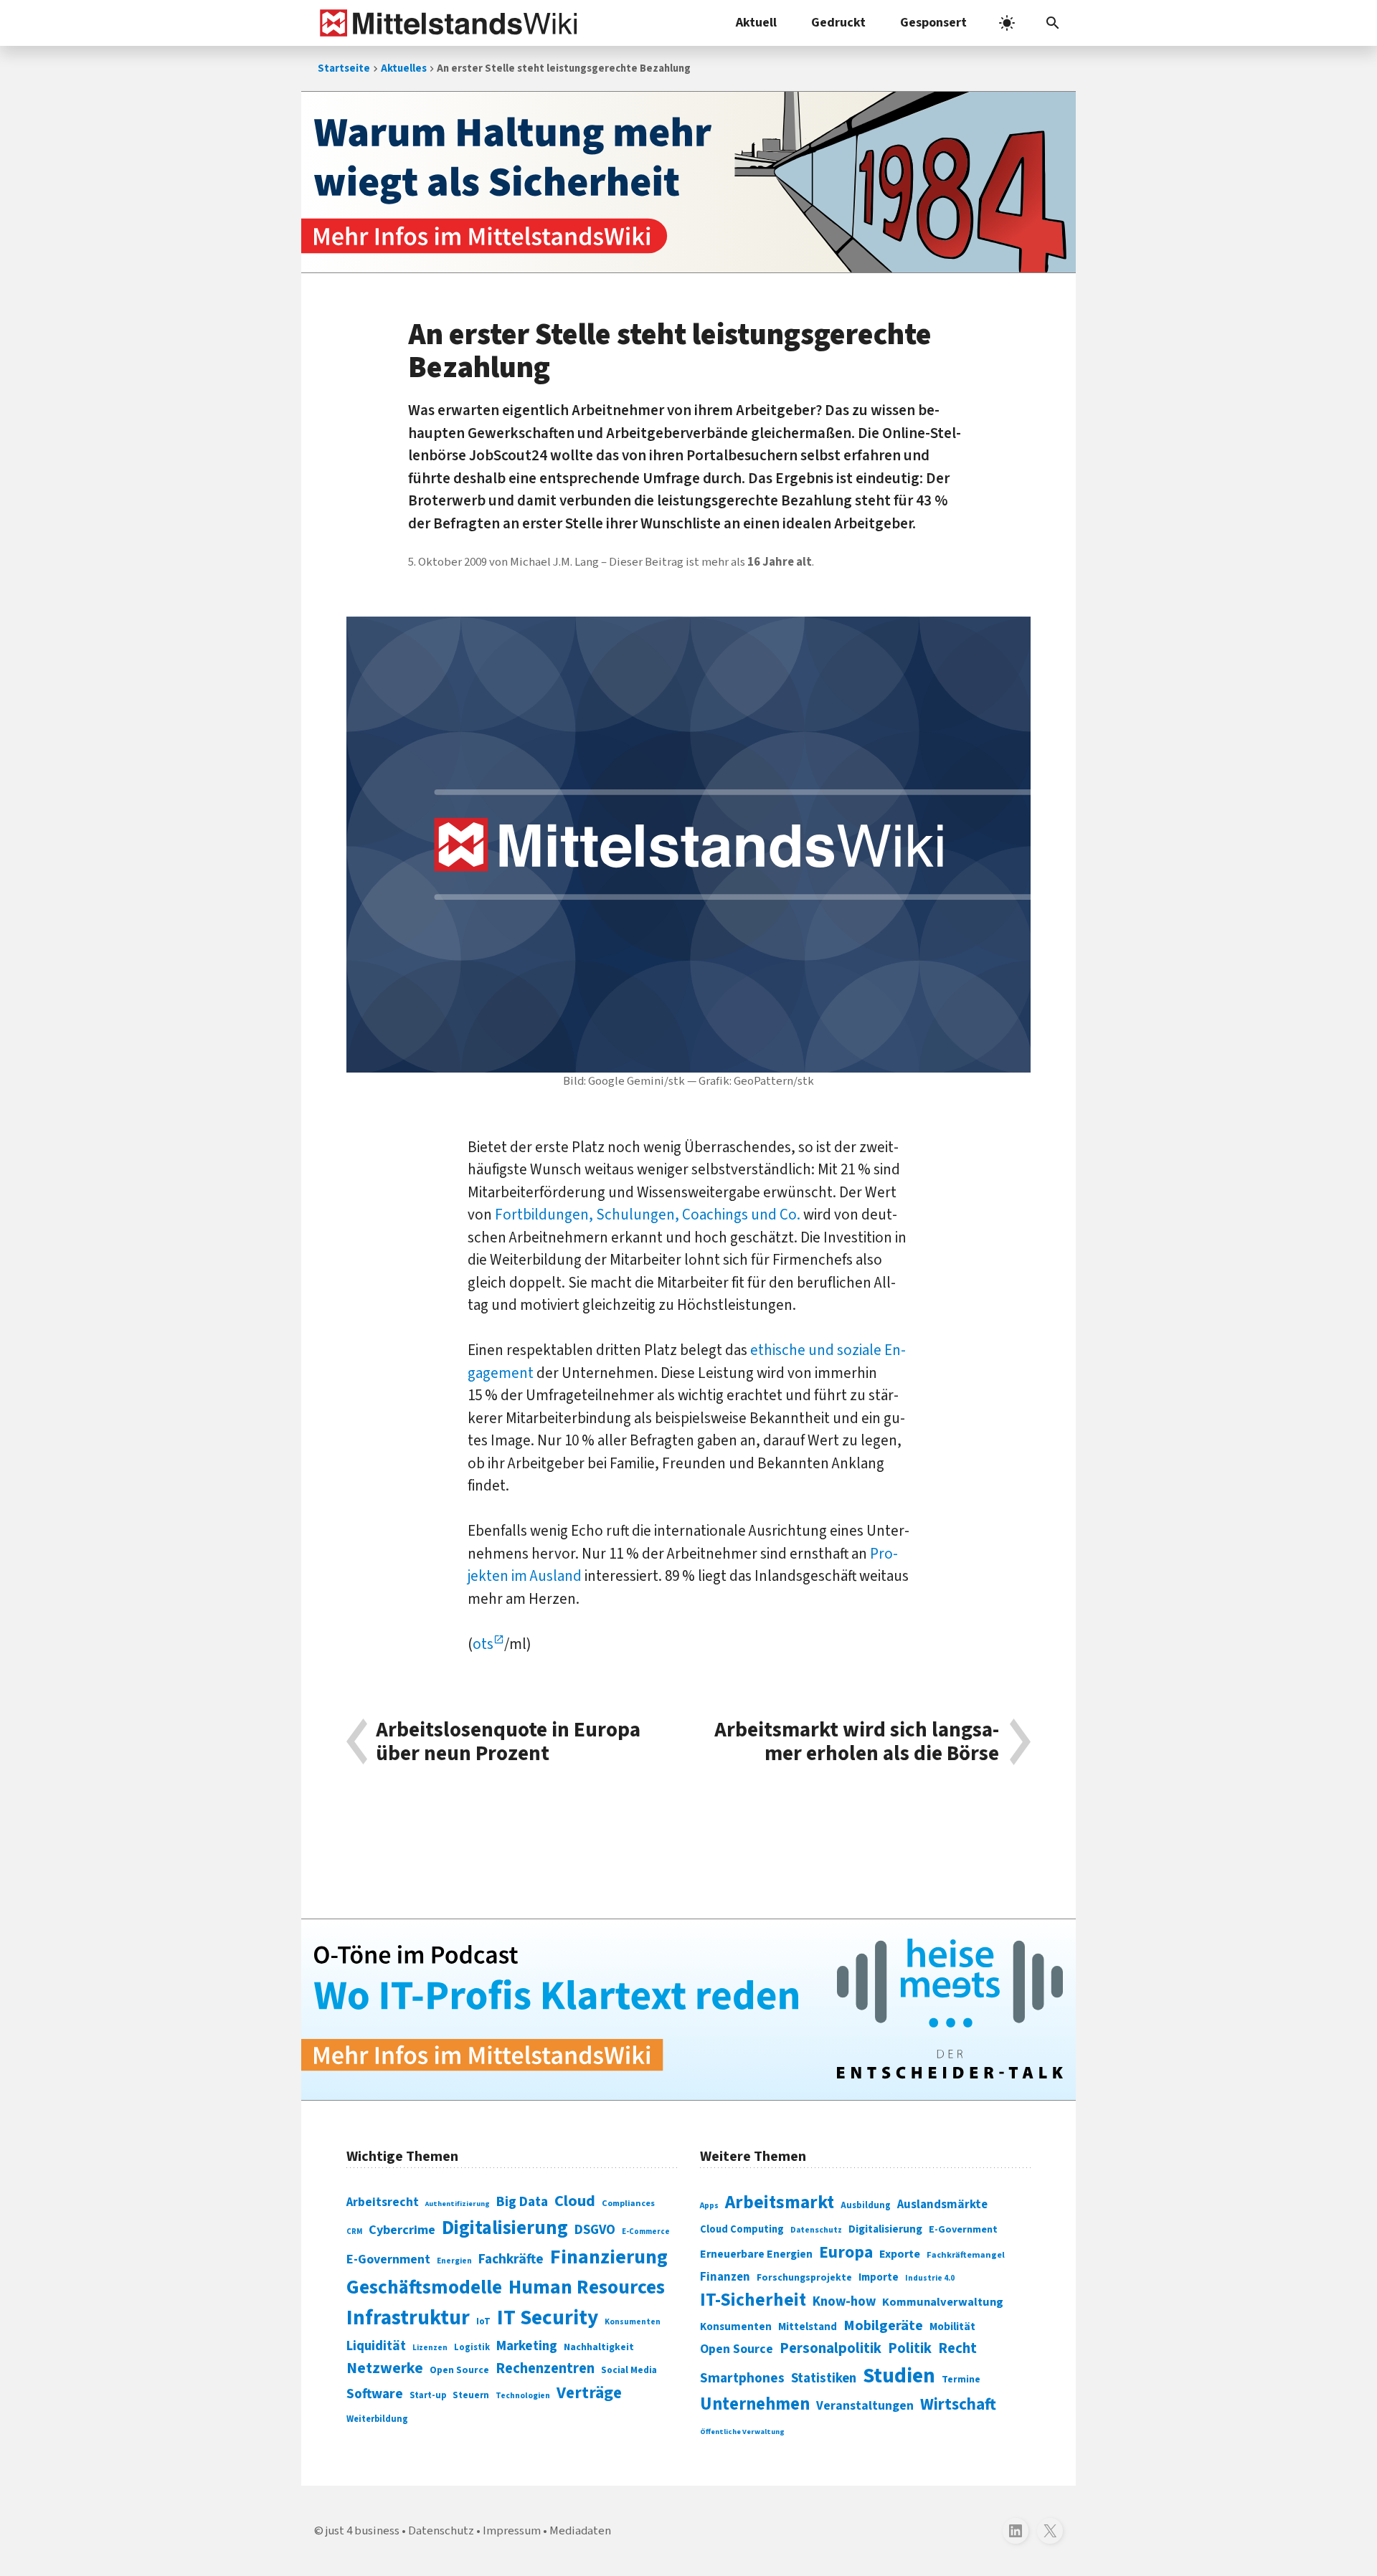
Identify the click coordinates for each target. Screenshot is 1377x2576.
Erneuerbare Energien (756, 2254)
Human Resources (587, 2287)
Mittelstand (808, 2327)
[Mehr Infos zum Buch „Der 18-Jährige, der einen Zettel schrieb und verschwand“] (688, 182)
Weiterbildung (377, 2419)
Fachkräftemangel (966, 2255)
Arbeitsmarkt (780, 2202)
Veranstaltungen (865, 2406)
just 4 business (363, 2531)
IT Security (548, 2318)
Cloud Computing (742, 2229)
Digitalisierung (505, 2228)
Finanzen (725, 2277)
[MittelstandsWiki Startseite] (446, 23)
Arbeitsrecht (383, 2202)
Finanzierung (609, 2257)
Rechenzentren (545, 2368)
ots (483, 1644)
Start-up (428, 2395)
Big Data (522, 2202)
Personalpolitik (831, 2348)
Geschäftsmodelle (424, 2287)
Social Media (629, 2370)
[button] (1053, 23)
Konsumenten (633, 2322)
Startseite (344, 68)
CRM (354, 2232)
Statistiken (824, 2378)
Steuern (471, 2395)
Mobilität (952, 2327)
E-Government (388, 2259)
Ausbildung (866, 2205)
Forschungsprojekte (804, 2278)
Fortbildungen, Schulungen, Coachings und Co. (648, 1215)
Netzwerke (385, 2368)
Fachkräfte (511, 2259)
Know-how (844, 2301)
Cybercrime (402, 2230)
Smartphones (742, 2378)
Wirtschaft (958, 2404)
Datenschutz (816, 2230)
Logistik (472, 2347)
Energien (454, 2261)
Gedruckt (838, 23)
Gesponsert (933, 23)
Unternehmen (755, 2404)
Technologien (523, 2396)
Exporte (900, 2254)
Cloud (575, 2201)
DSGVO (595, 2230)
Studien (899, 2376)
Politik (910, 2348)
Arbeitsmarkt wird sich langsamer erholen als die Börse (857, 1742)
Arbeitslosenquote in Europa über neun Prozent (508, 1742)
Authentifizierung (458, 2204)
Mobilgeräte (883, 2325)
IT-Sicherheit (753, 2300)
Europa (846, 2252)
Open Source (459, 2370)
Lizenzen (430, 2348)
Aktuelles (404, 68)
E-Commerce (646, 2232)
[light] (1007, 23)
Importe (879, 2277)
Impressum (512, 2531)
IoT (483, 2321)
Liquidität (376, 2346)
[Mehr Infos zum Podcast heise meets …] (688, 2010)
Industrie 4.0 (930, 2278)
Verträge (589, 2393)
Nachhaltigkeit (599, 2347)
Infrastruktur (408, 2318)
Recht (957, 2348)
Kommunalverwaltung (943, 2302)
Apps (709, 2205)
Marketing (527, 2346)
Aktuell (756, 23)
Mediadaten (580, 2531)
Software (375, 2394)
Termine (961, 2380)
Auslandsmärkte (942, 2205)
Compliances (628, 2203)
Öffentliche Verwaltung (742, 2432)
